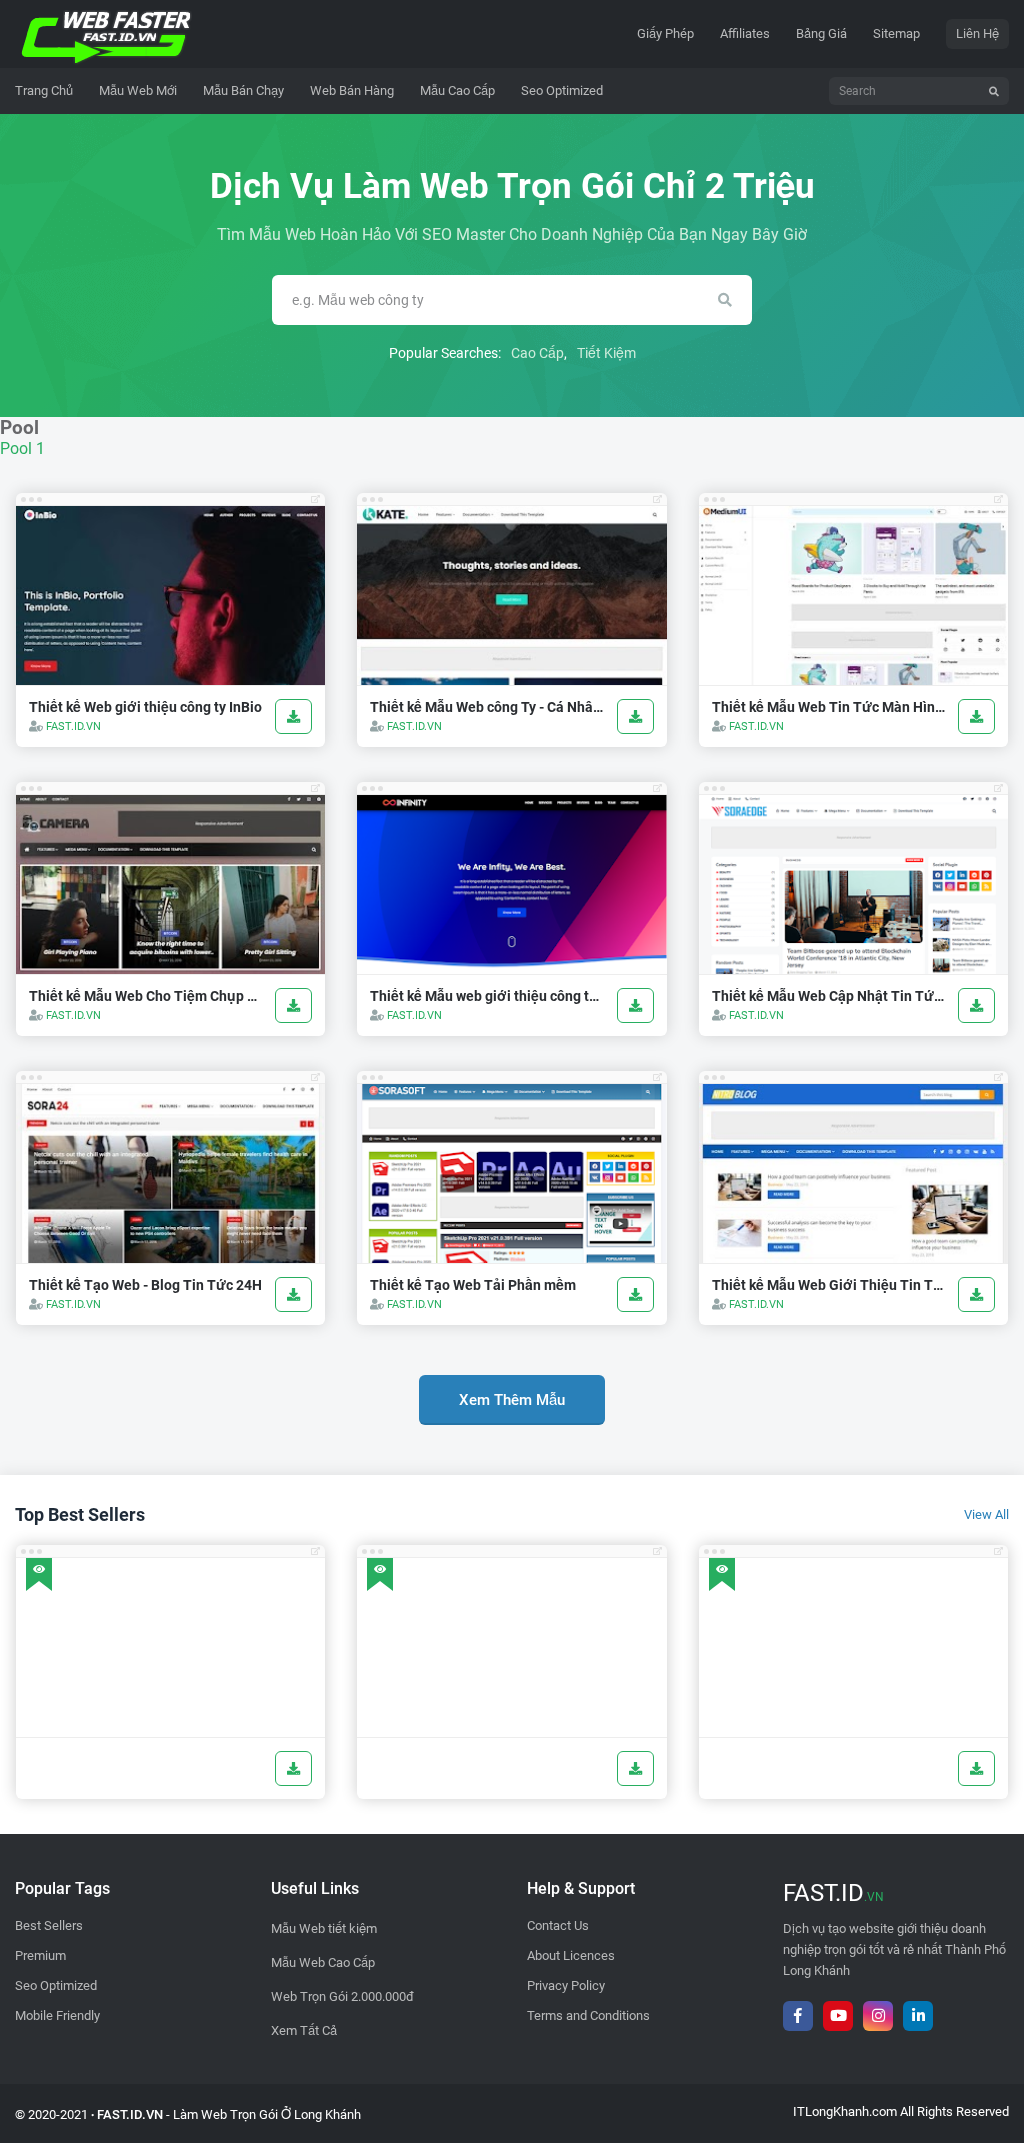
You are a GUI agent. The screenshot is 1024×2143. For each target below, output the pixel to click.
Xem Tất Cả (304, 2030)
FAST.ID (833, 1893)
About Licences (571, 1955)
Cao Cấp (537, 353)
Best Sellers (49, 1925)
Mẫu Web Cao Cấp (323, 1962)
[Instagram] (878, 2016)
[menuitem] (138, 91)
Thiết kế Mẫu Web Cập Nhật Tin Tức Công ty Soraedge (828, 996)
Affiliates (745, 33)
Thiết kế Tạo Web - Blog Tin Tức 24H (145, 1285)
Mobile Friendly (57, 2015)
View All (986, 1514)
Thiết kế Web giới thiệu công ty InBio (145, 707)
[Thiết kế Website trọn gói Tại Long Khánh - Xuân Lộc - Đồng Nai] (106, 33)
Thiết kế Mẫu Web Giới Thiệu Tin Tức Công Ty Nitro (828, 1285)
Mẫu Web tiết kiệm (324, 1928)
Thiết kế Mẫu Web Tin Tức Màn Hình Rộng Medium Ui (828, 707)
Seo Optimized (56, 1985)
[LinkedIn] (918, 2016)
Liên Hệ (977, 33)
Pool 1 (22, 448)
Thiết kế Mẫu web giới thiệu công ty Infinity (486, 996)
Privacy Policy (566, 1985)
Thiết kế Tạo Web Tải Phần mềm (473, 1285)
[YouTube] (838, 2016)
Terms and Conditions (588, 2015)
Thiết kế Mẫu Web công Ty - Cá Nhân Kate (486, 707)
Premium (40, 1955)
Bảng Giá (821, 33)
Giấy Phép (665, 33)
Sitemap (896, 33)
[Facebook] (798, 2016)
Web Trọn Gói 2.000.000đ (342, 1996)
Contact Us (558, 1925)
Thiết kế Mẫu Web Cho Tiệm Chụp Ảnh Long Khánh (145, 996)
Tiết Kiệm (606, 353)
